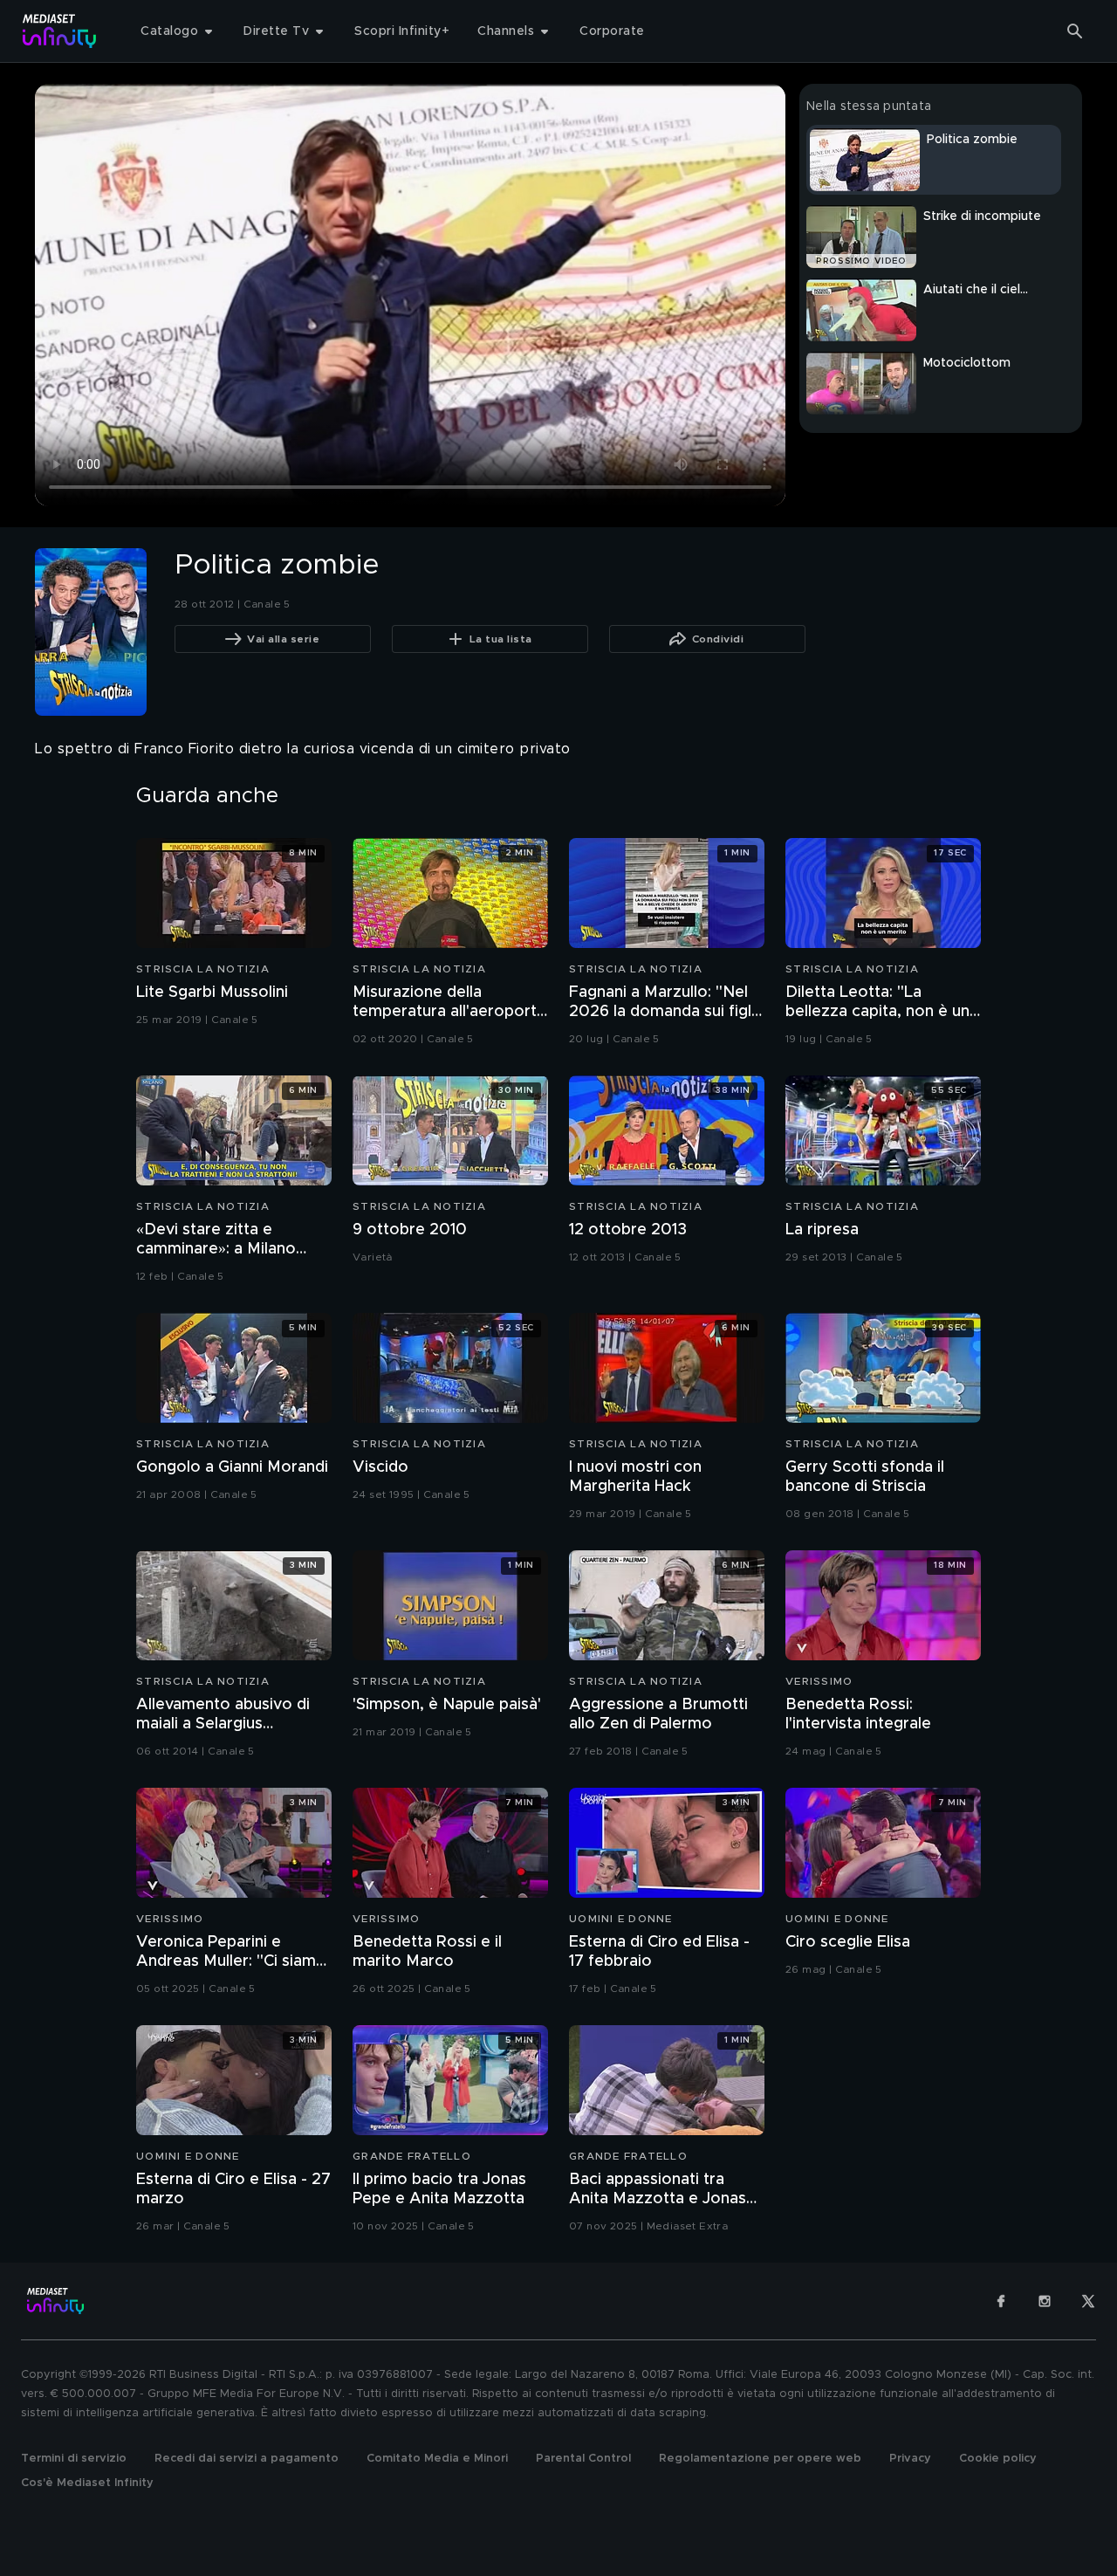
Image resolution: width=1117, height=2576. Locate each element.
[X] (1088, 2301)
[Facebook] (1001, 2301)
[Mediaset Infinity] (60, 31)
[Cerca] (1075, 31)
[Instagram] (1045, 2301)
